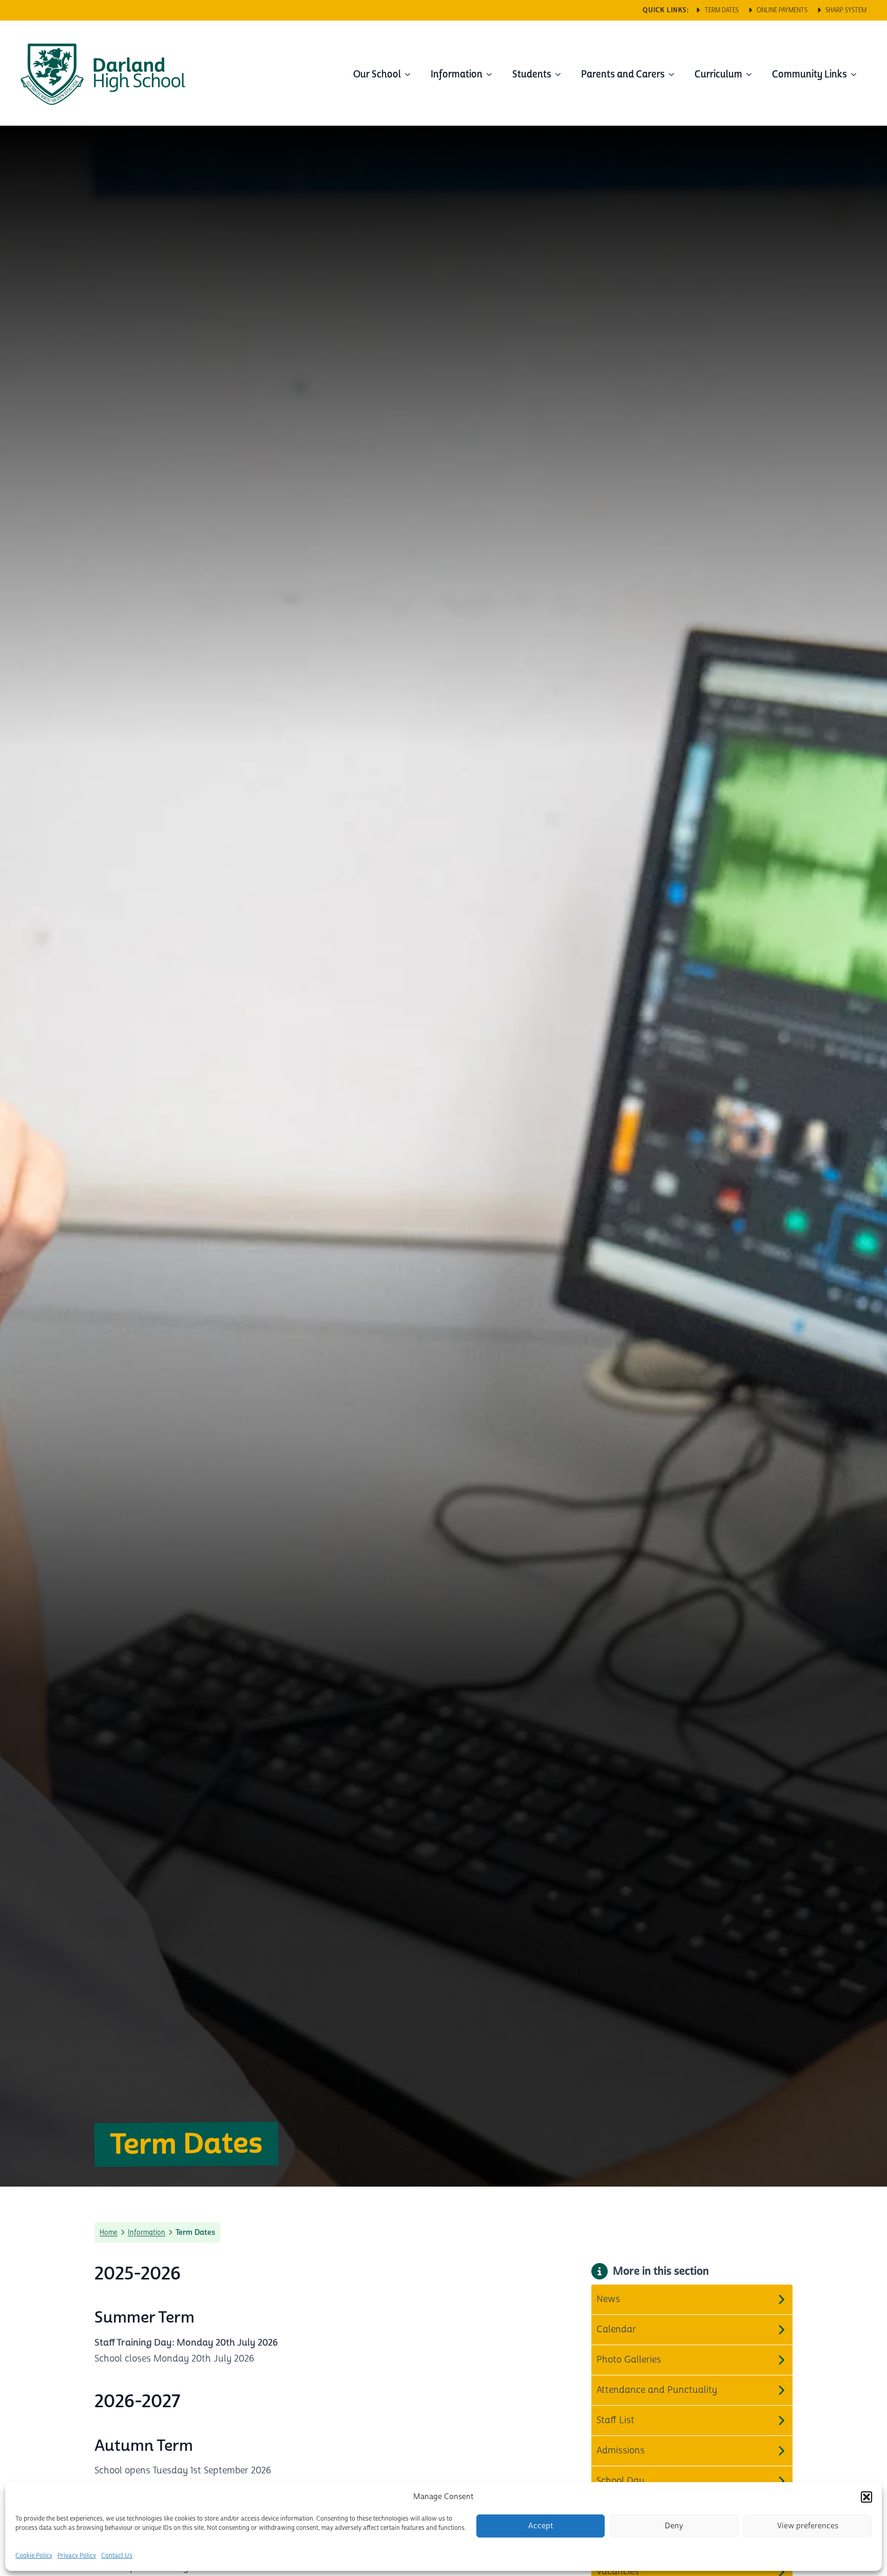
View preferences (808, 2526)
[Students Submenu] (561, 74)
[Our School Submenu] (411, 74)
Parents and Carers (623, 74)
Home (109, 2232)
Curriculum (718, 74)
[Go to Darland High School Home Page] (103, 74)
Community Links (809, 74)
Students (532, 74)
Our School (377, 74)
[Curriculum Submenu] (752, 74)
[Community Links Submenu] (857, 74)
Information (457, 74)
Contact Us (117, 2556)
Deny (674, 2526)
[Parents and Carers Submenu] (674, 74)
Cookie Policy (34, 2556)
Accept (541, 2526)
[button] (866, 2497)
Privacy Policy (77, 2556)
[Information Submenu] (492, 74)
